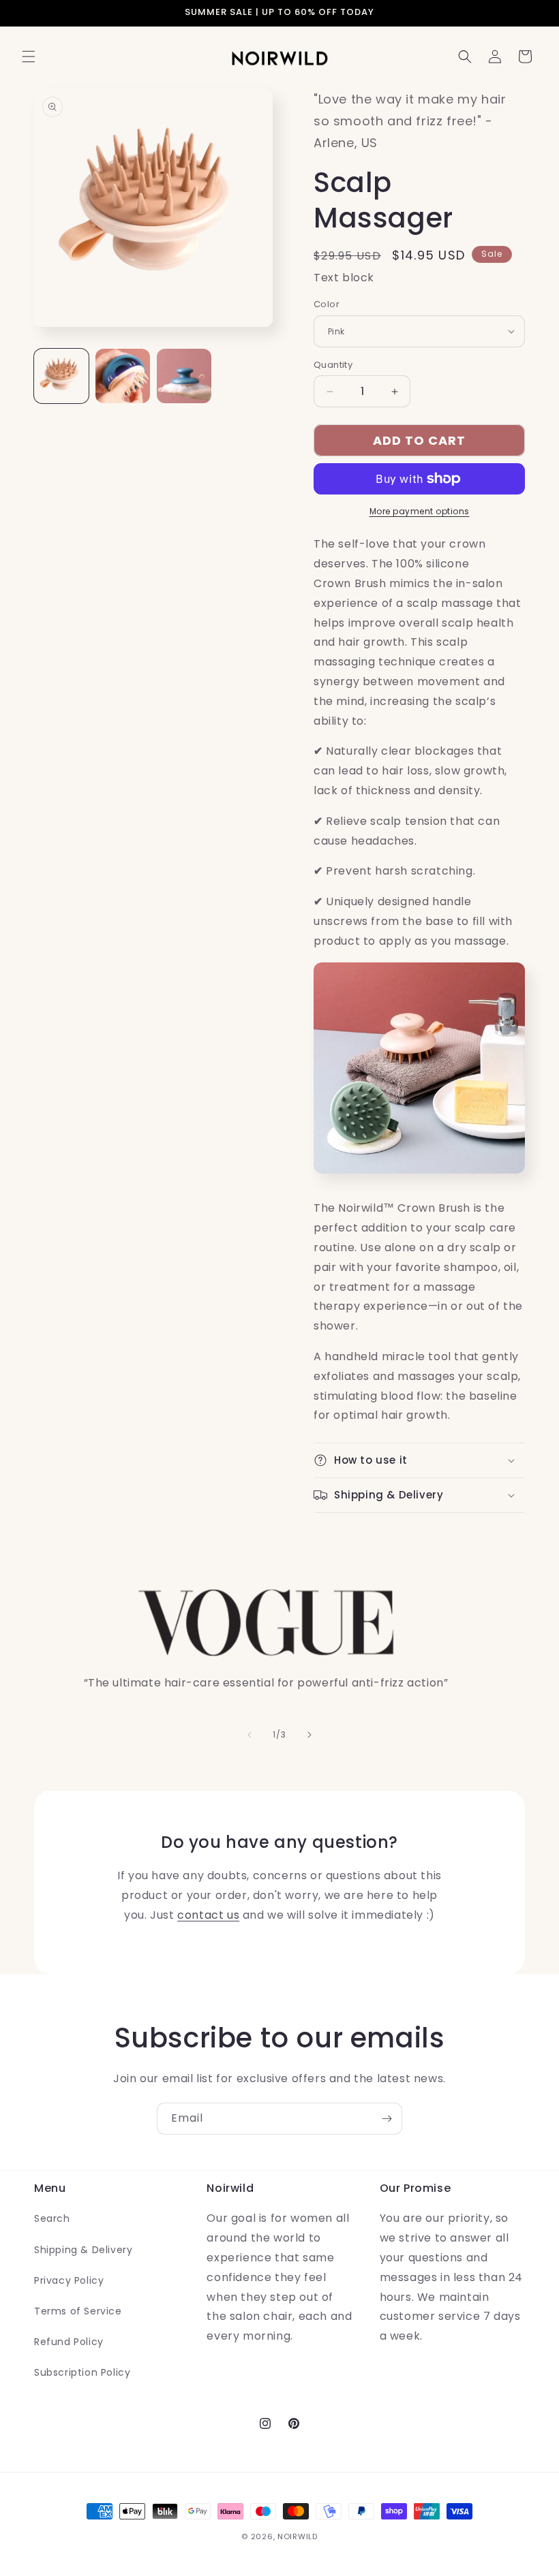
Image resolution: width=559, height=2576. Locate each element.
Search (52, 2218)
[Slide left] (250, 1735)
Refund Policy (69, 2342)
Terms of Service (78, 2311)
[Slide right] (309, 1735)
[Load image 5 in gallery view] (123, 376)
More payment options (420, 511)
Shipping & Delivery (83, 2250)
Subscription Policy (82, 2372)
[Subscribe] (387, 2119)
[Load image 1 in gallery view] (61, 376)
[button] (29, 57)
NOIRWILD (298, 2536)
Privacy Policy (69, 2280)
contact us (208, 1915)
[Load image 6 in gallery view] (184, 376)
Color (327, 304)
